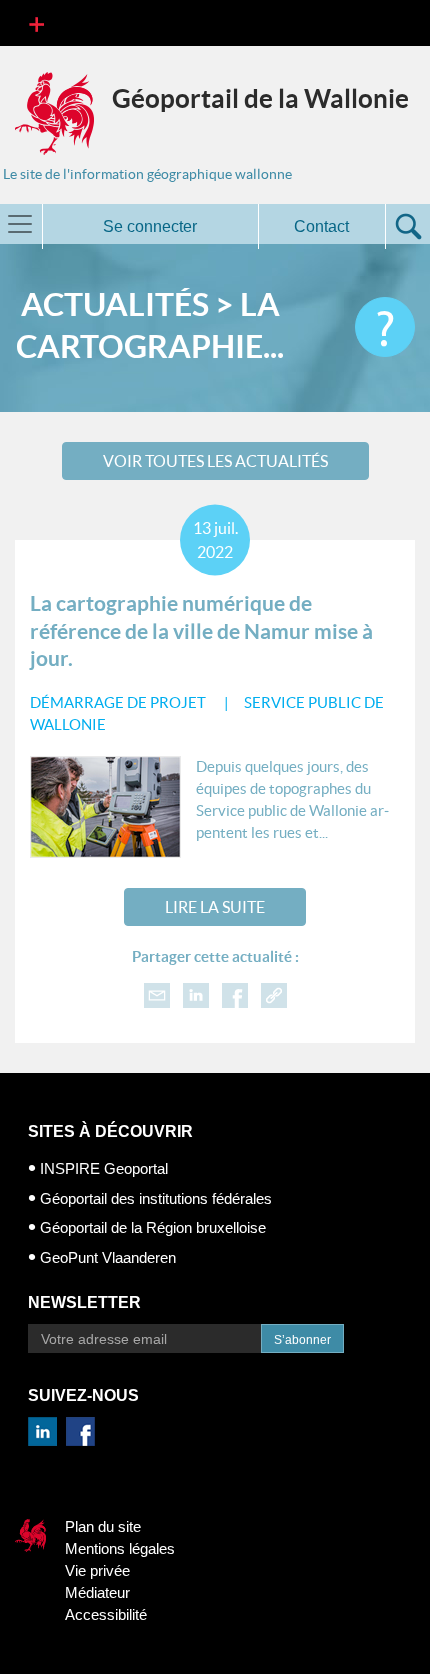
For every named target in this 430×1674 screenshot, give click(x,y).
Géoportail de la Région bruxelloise (153, 1227)
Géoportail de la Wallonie (260, 98)
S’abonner (302, 1340)
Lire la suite (215, 907)
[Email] (157, 994)
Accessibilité (106, 1614)
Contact (321, 226)
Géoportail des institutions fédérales (156, 1198)
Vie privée (97, 1570)
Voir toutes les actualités (215, 461)
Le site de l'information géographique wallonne (147, 174)
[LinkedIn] (196, 994)
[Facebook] (235, 994)
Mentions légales (120, 1548)
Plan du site (103, 1526)
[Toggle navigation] (36, 23)
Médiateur (97, 1592)
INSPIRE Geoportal (104, 1168)
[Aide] (385, 327)
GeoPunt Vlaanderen (108, 1257)
